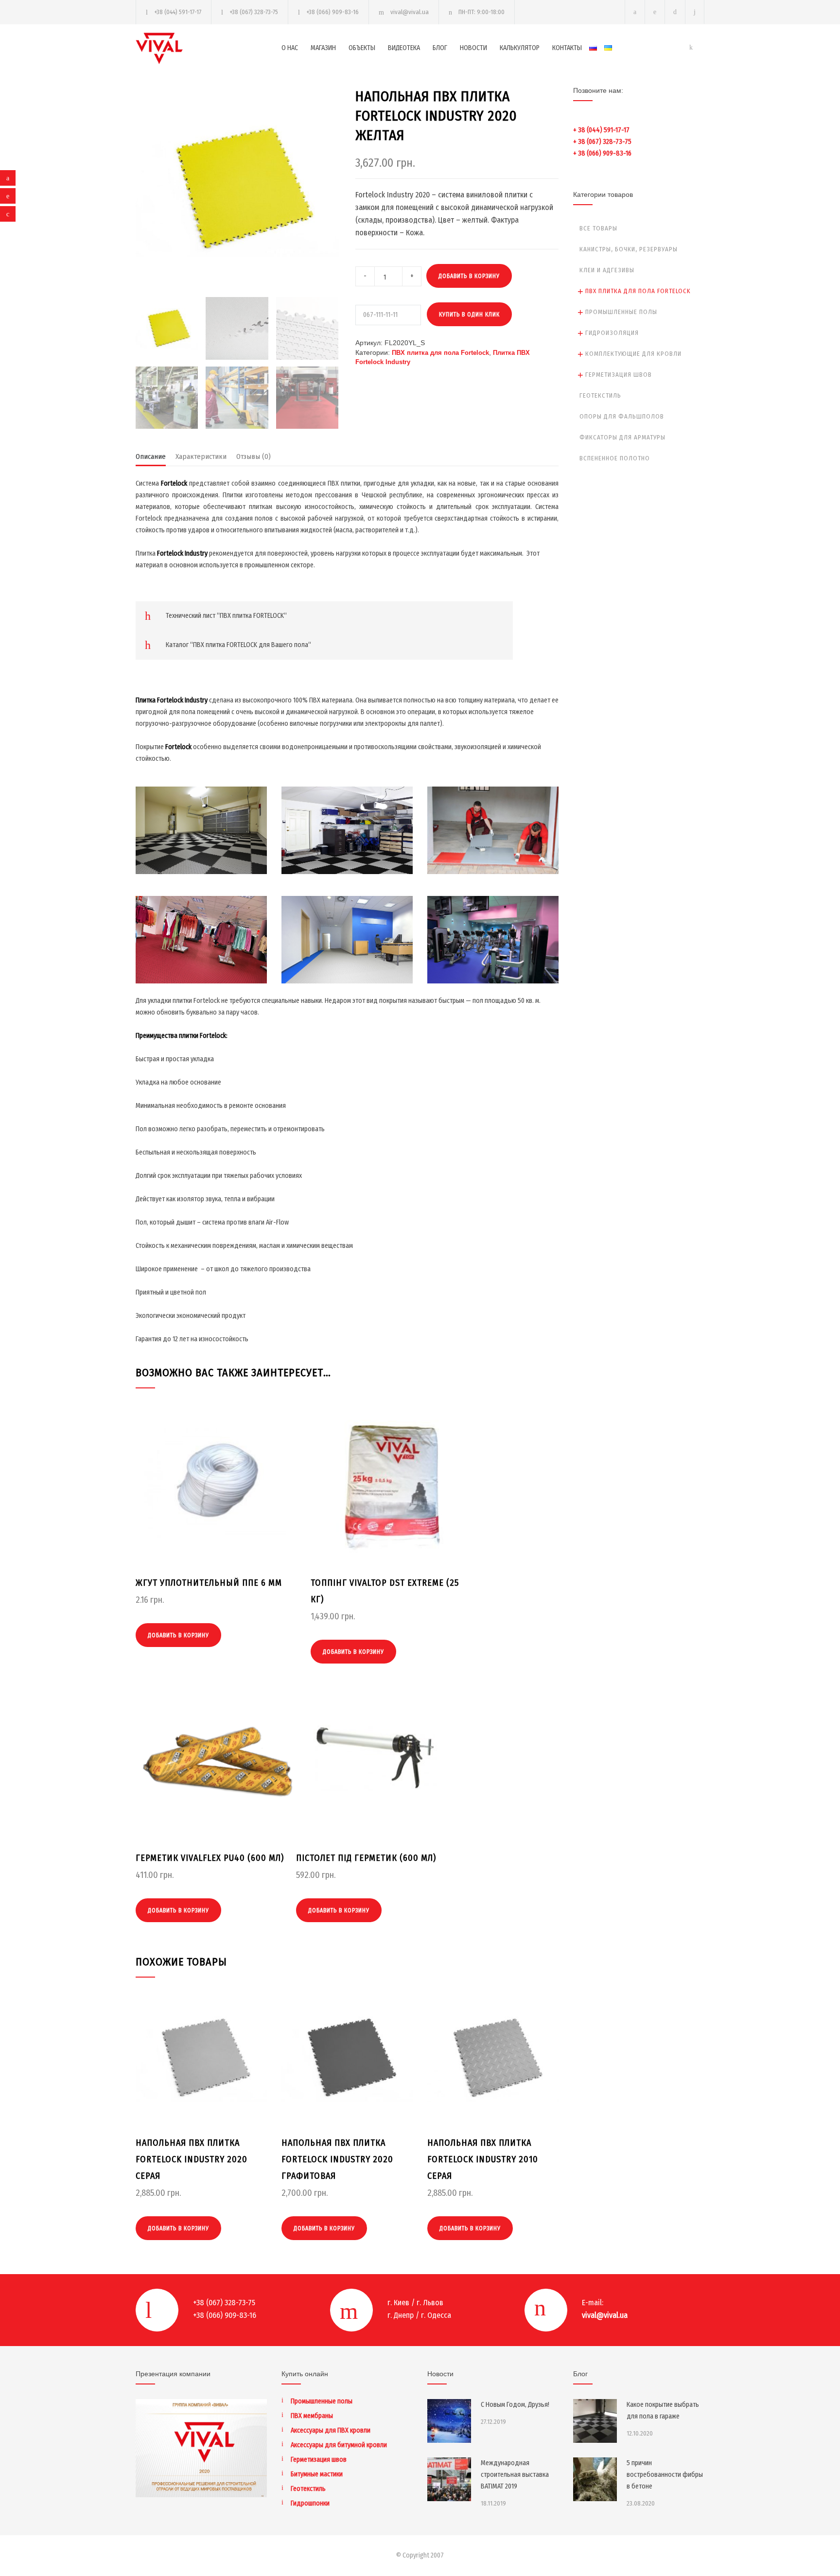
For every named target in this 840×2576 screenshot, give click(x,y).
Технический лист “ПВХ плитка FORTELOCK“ (226, 616)
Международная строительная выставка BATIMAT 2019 (515, 2475)
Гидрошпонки (310, 2503)
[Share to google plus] (8, 214)
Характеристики (201, 456)
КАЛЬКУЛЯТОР (520, 48)
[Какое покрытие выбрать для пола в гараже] (595, 2421)
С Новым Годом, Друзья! (515, 2405)
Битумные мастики (317, 2474)
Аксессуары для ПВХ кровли (331, 2430)
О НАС (290, 48)
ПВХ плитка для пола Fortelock (440, 353)
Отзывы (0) (254, 456)
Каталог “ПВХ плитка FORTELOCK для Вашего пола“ (238, 645)
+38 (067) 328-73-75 (254, 12)
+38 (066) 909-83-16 (332, 12)
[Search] (695, 12)
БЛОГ (440, 48)
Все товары (598, 228)
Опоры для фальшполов (622, 416)
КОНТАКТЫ (567, 48)
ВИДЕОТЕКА (404, 48)
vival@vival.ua (410, 12)
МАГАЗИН (323, 48)
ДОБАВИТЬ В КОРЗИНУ (469, 276)
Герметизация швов (619, 375)
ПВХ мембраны (312, 2416)
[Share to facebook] (8, 178)
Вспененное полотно (615, 458)
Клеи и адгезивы (607, 270)
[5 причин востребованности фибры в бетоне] (595, 2479)
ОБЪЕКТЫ (362, 48)
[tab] (151, 459)
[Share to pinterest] (8, 196)
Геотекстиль (600, 395)
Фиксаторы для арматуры (622, 437)
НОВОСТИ (473, 48)
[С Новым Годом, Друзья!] (449, 2421)
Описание (151, 456)
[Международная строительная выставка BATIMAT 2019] (449, 2479)
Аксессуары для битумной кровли (339, 2445)
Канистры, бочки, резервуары (629, 249)
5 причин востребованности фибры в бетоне (665, 2475)
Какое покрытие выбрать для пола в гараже (663, 2410)
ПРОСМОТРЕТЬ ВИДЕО (201, 844)
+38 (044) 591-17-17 (178, 12)
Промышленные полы (621, 312)
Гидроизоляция (612, 333)
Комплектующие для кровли (633, 354)
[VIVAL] (209, 48)
